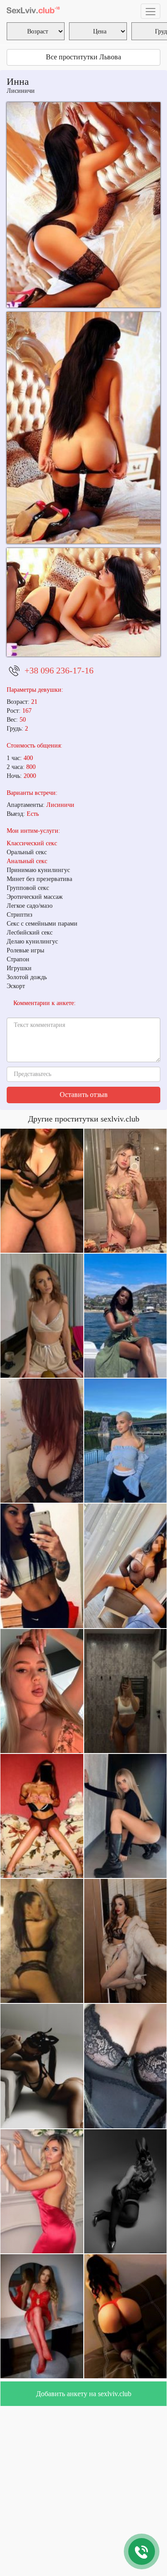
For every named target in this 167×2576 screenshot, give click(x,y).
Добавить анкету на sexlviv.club (84, 2394)
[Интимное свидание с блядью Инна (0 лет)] (83, 428)
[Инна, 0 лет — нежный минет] (83, 602)
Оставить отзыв (84, 1095)
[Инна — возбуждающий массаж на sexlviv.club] (83, 205)
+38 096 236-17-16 (59, 670)
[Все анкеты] (33, 11)
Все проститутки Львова (83, 57)
